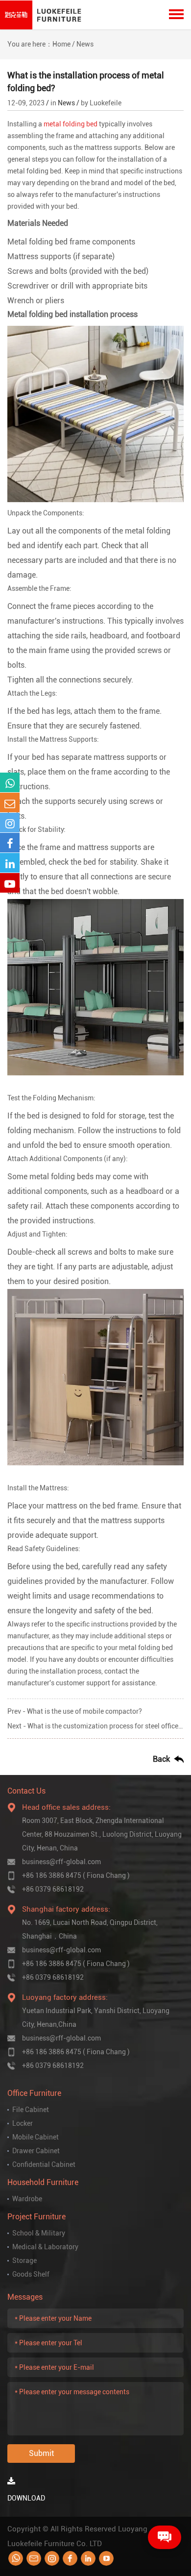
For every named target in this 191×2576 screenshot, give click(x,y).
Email (34, 2558)
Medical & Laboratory (45, 2247)
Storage (24, 2260)
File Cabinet (31, 2110)
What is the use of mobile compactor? (84, 1711)
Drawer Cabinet (36, 2151)
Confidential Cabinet (44, 2164)
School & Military (39, 2233)
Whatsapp (16, 2558)
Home (61, 44)
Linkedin (88, 2558)
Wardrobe (27, 2199)
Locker (23, 2123)
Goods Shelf (31, 2274)
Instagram (52, 2558)
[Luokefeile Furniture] (43, 15)
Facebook (70, 2558)
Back (161, 1759)
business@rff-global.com (61, 1862)
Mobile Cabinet (36, 2137)
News (85, 44)
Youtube (106, 2558)
